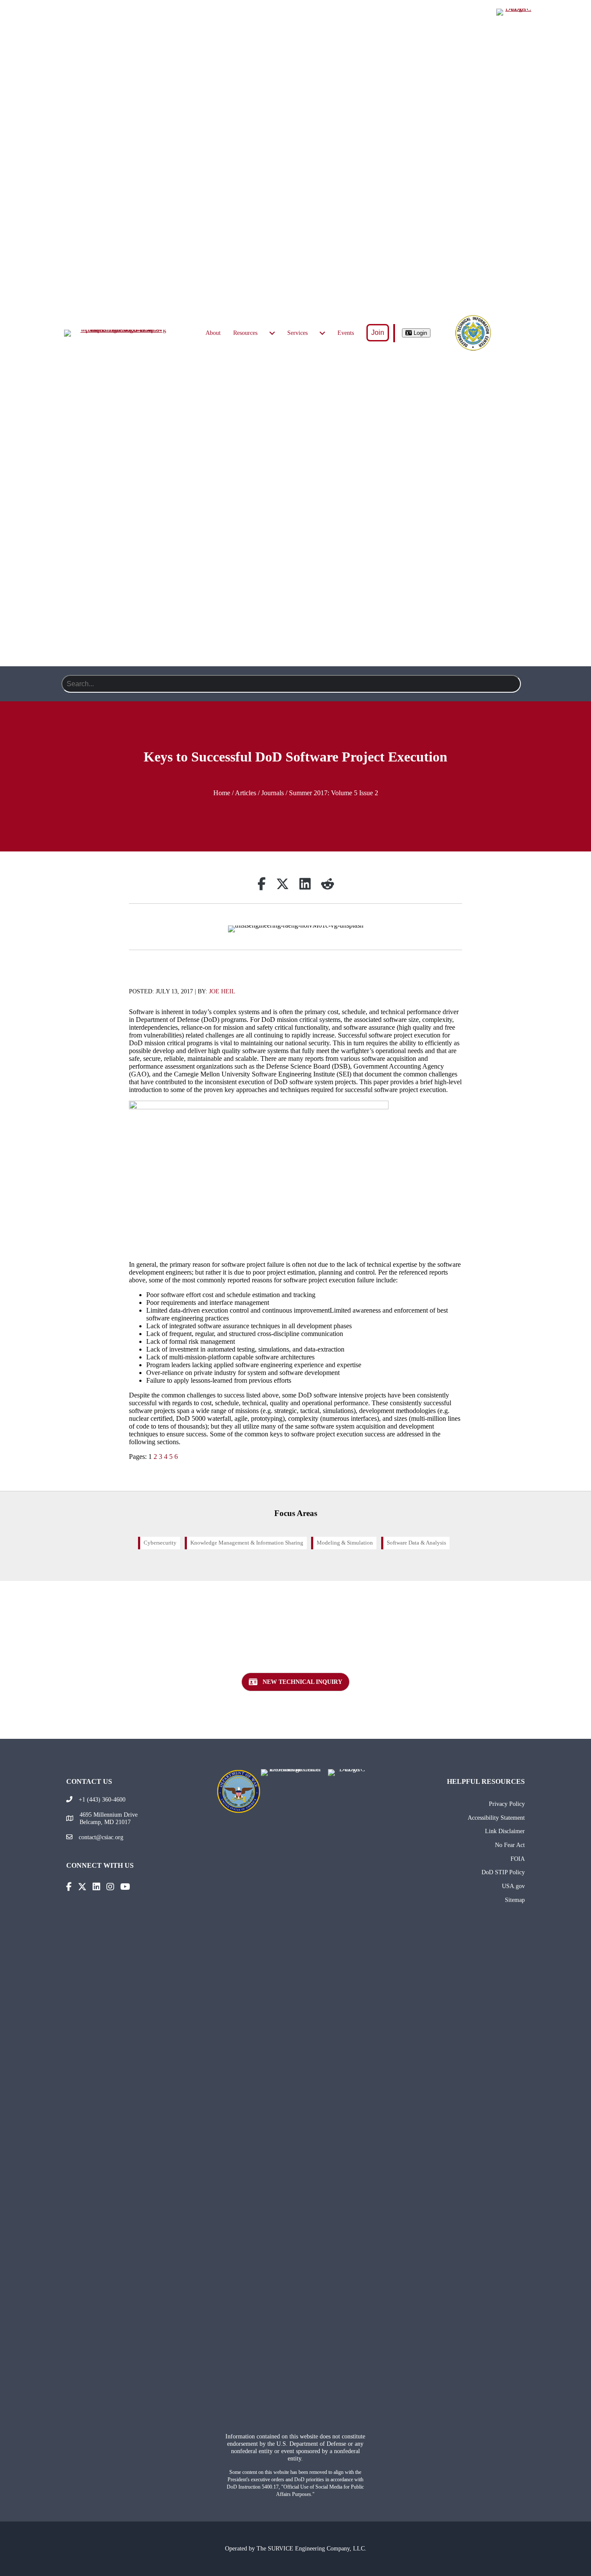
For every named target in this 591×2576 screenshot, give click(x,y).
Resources (245, 333)
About (213, 333)
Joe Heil (222, 991)
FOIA (518, 1859)
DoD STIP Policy (503, 1872)
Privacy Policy (507, 1804)
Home (222, 793)
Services (297, 333)
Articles (246, 793)
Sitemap (515, 1900)
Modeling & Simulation (345, 1543)
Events (346, 333)
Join (378, 332)
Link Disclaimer (505, 1831)
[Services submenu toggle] (322, 333)
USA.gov (513, 1886)
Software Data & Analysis (416, 1543)
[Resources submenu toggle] (272, 333)
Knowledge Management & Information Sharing (247, 1543)
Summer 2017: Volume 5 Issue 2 (334, 793)
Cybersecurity (160, 1543)
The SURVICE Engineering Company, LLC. (312, 2548)
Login (419, 333)
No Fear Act (510, 1845)
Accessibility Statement (496, 1818)
